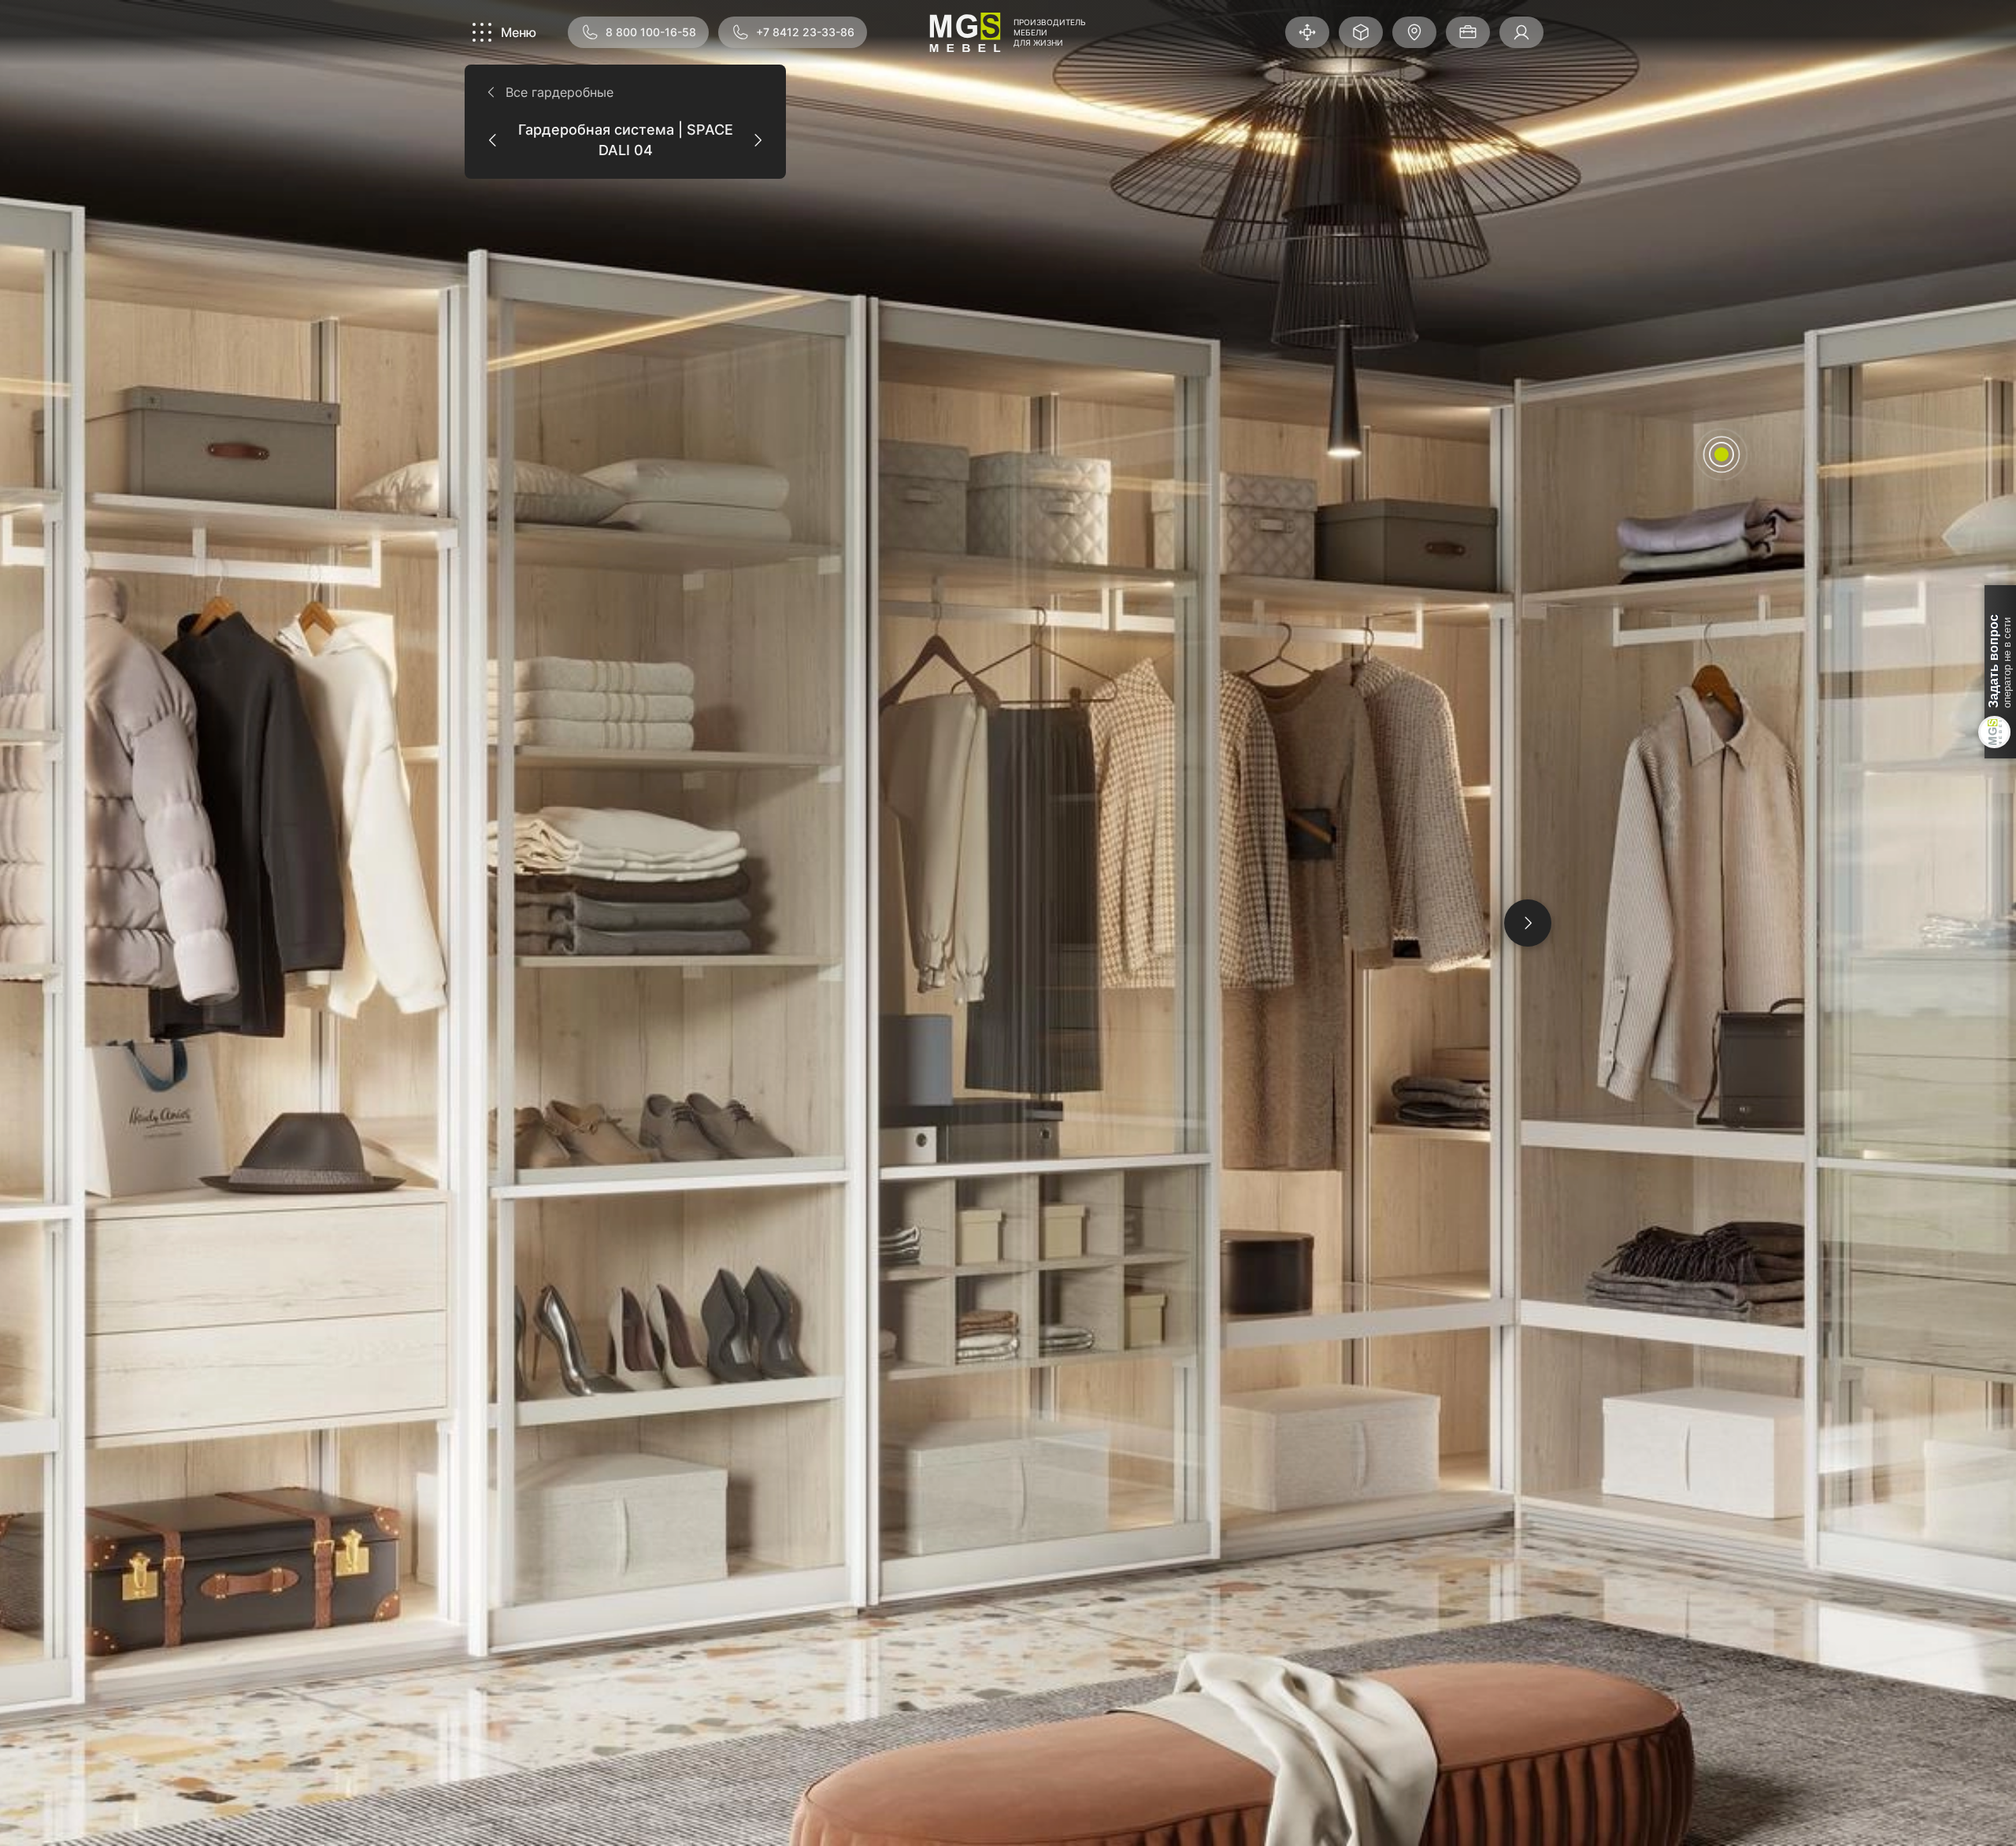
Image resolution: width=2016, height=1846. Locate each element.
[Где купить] (1414, 32)
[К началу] (1525, 1802)
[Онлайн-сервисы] (1361, 32)
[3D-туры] (1307, 32)
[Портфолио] (1468, 32)
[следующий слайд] (1528, 923)
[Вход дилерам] (1521, 32)
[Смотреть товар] (1721, 454)
